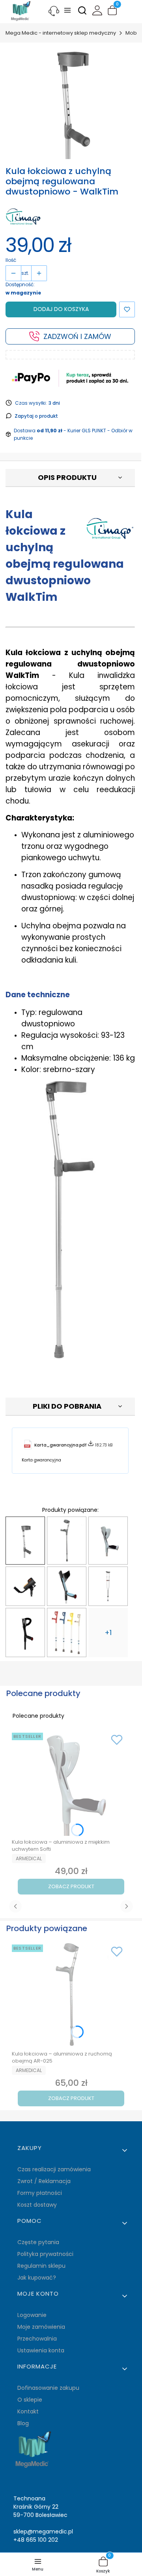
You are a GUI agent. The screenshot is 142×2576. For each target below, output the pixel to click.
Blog (23, 2423)
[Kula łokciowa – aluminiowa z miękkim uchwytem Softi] (108, 1541)
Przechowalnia (37, 2339)
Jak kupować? (37, 2278)
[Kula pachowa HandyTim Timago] (108, 1586)
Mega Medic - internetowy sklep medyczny (61, 33)
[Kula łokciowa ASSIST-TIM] (67, 1586)
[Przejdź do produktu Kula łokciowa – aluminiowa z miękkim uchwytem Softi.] (71, 1783)
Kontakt (28, 2411)
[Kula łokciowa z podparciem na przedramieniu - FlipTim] (25, 1586)
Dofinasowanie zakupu (48, 2388)
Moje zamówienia (41, 2327)
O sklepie (30, 2400)
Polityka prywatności (45, 2254)
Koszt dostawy (37, 2205)
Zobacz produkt (71, 1886)
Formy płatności (40, 2193)
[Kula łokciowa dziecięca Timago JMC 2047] (67, 1632)
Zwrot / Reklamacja (44, 2181)
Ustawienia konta (41, 2350)
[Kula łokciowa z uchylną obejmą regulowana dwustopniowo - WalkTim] (25, 1541)
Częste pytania (38, 2242)
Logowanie (32, 2315)
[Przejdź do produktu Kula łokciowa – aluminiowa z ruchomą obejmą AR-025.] (71, 1995)
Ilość (11, 260)
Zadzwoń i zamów (77, 336)
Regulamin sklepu (41, 2266)
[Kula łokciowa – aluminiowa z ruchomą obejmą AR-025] (67, 1541)
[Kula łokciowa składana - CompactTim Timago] (25, 1632)
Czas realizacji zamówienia (54, 2169)
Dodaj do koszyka (61, 309)
